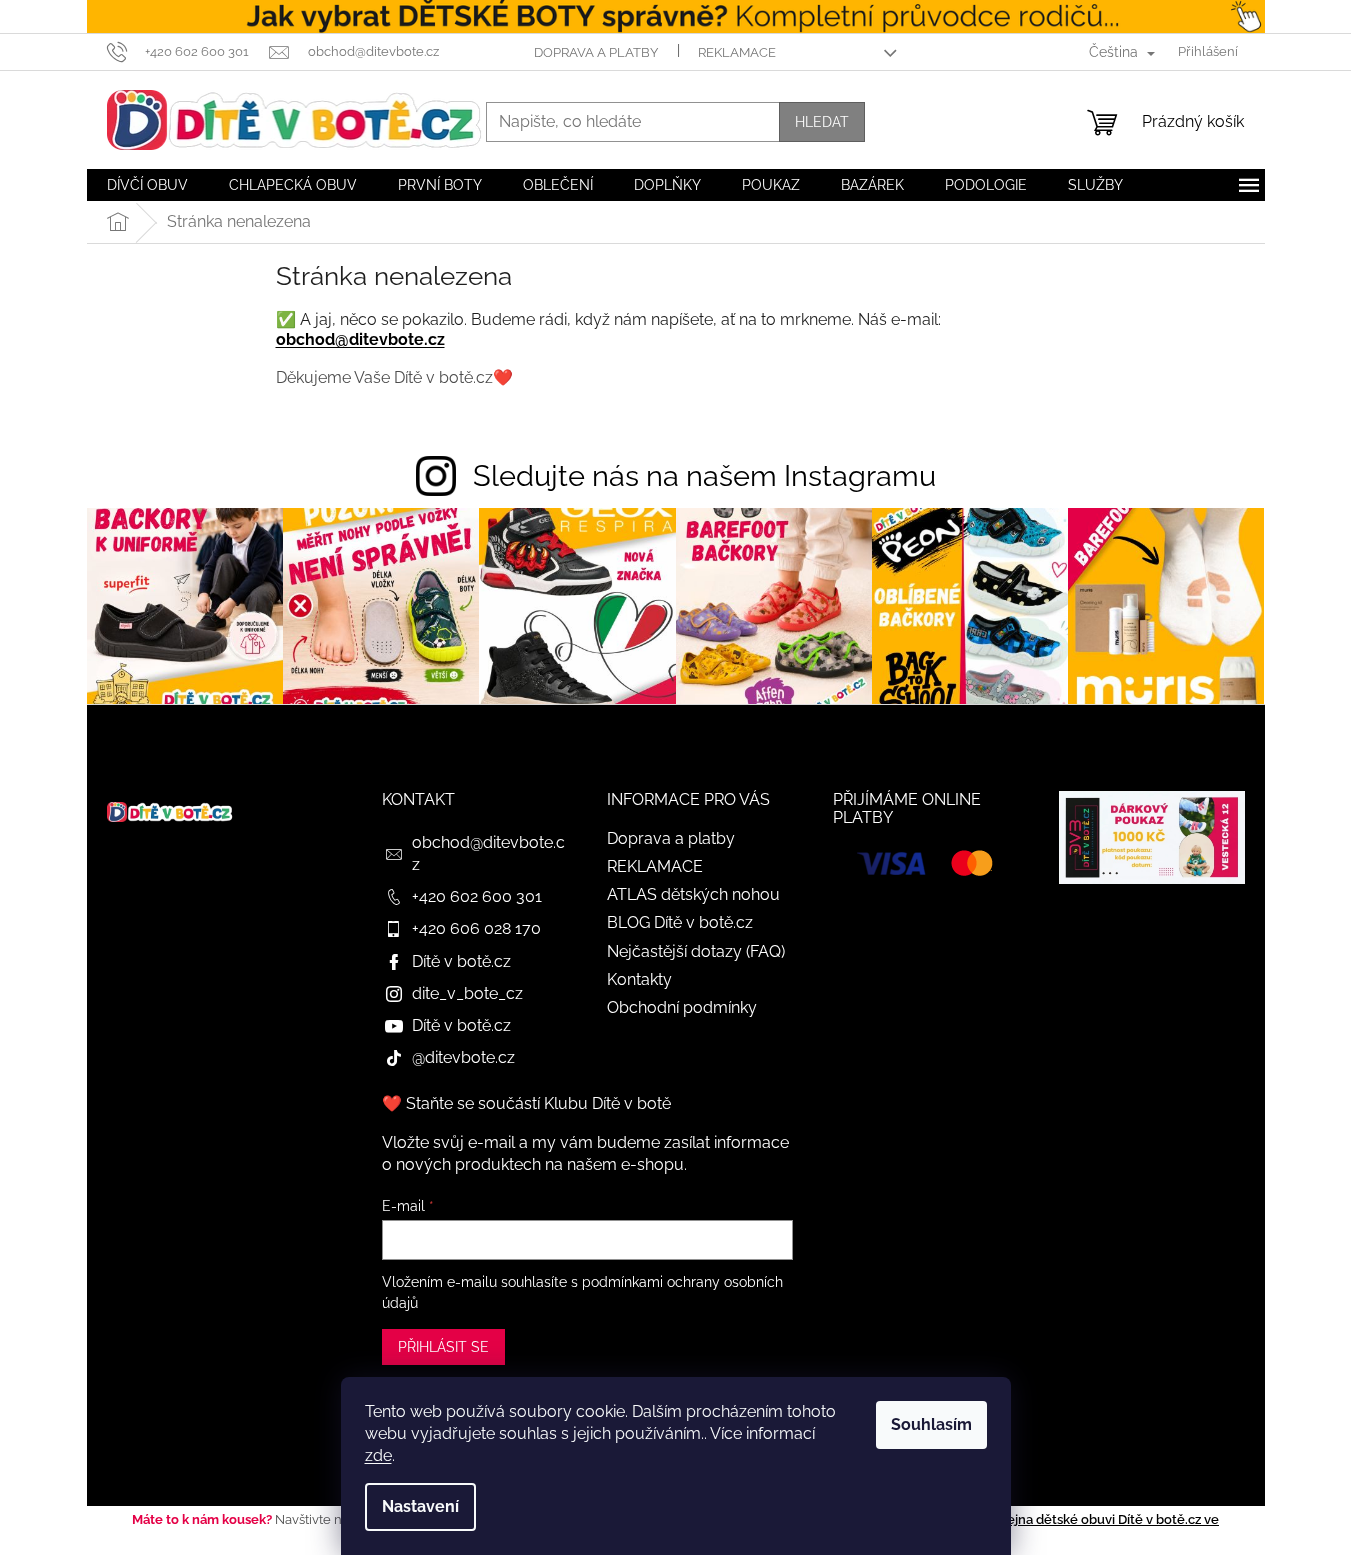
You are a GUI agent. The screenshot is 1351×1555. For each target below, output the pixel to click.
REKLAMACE (737, 52)
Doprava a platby (596, 52)
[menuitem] (147, 185)
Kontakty (639, 979)
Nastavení (420, 1506)
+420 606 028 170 (476, 928)
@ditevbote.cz (463, 1057)
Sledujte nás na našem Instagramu (704, 476)
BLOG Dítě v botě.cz (680, 922)
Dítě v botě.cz (461, 961)
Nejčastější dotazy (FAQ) (696, 951)
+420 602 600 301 (477, 896)
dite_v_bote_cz (467, 993)
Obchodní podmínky (682, 1007)
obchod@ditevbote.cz (360, 339)
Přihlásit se (443, 1347)
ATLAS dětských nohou (693, 894)
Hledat (822, 122)
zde (378, 1455)
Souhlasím (931, 1424)
